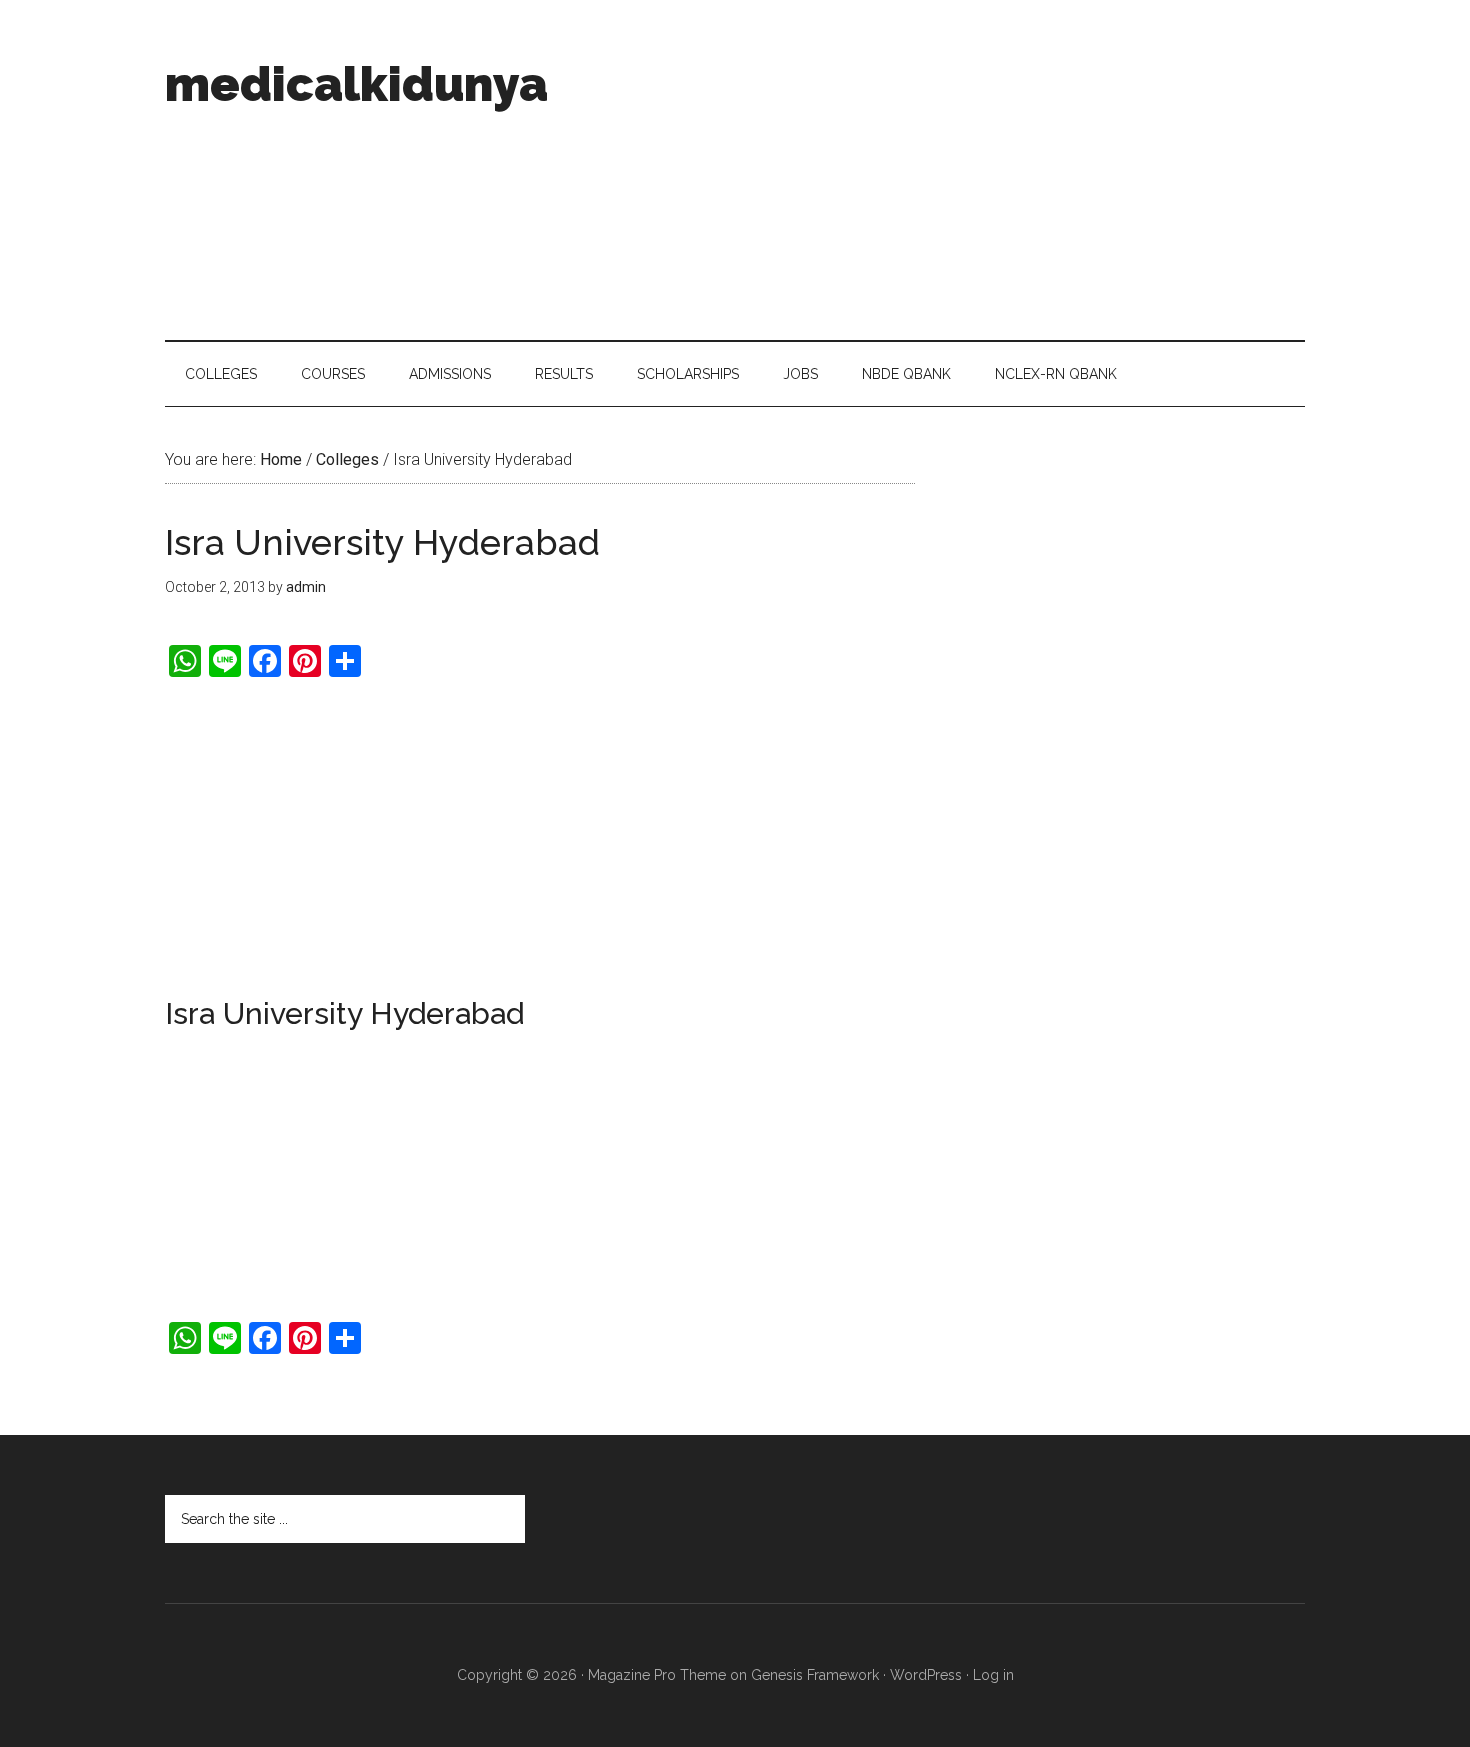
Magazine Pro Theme (657, 1675)
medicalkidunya (356, 84)
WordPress (926, 1675)
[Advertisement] (941, 170)
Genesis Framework (815, 1675)
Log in (993, 1675)
